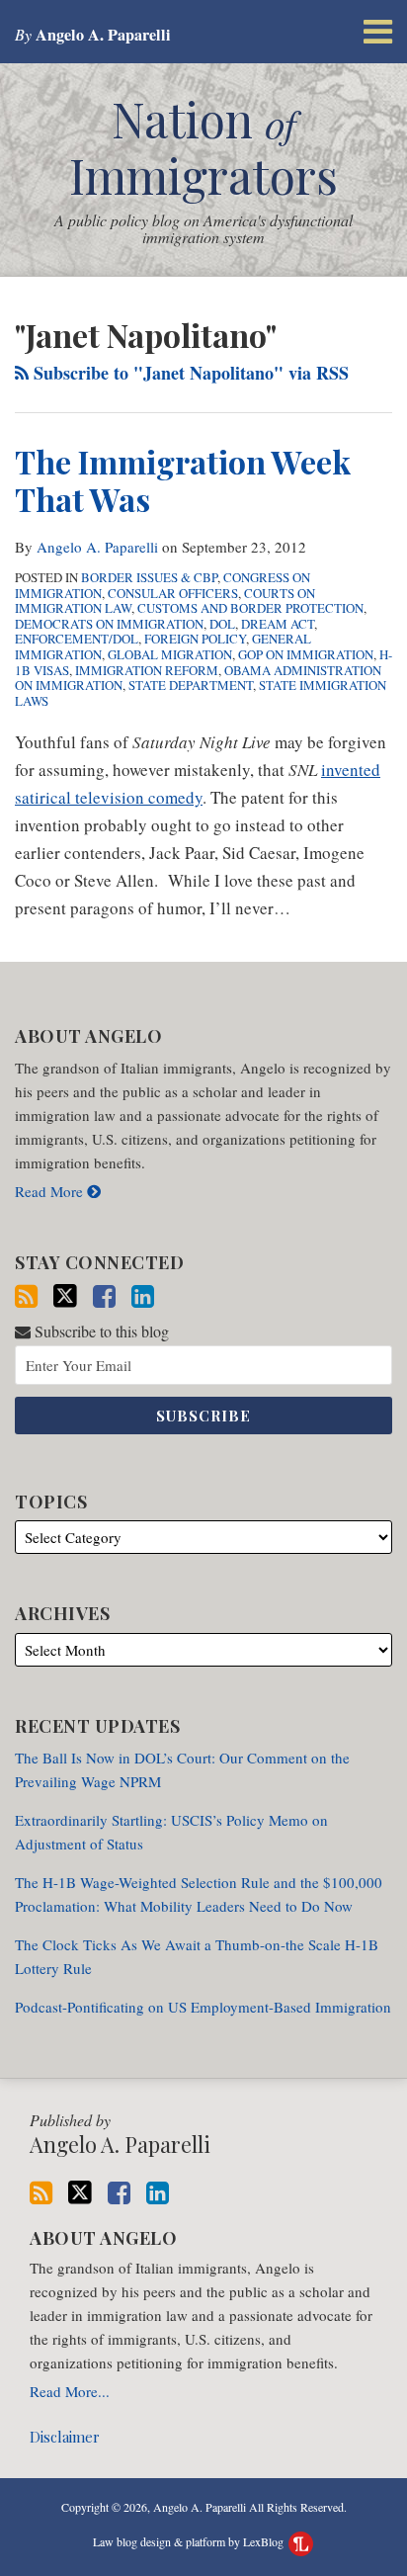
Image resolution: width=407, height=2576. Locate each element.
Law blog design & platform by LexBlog (190, 2541)
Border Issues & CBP (149, 577)
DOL (222, 624)
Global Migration (170, 654)
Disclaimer (65, 2437)
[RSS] (26, 1296)
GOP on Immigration (306, 654)
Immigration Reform (147, 670)
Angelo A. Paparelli (97, 547)
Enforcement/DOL (77, 639)
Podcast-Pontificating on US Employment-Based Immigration (203, 2007)
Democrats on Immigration (109, 624)
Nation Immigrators (203, 147)
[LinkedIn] (143, 1296)
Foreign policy (195, 639)
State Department (191, 685)
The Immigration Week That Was (183, 480)
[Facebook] (104, 1296)
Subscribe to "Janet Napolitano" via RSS (189, 373)
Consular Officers (173, 593)
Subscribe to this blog (100, 1331)
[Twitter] (65, 1296)
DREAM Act (278, 624)
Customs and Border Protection (250, 608)
